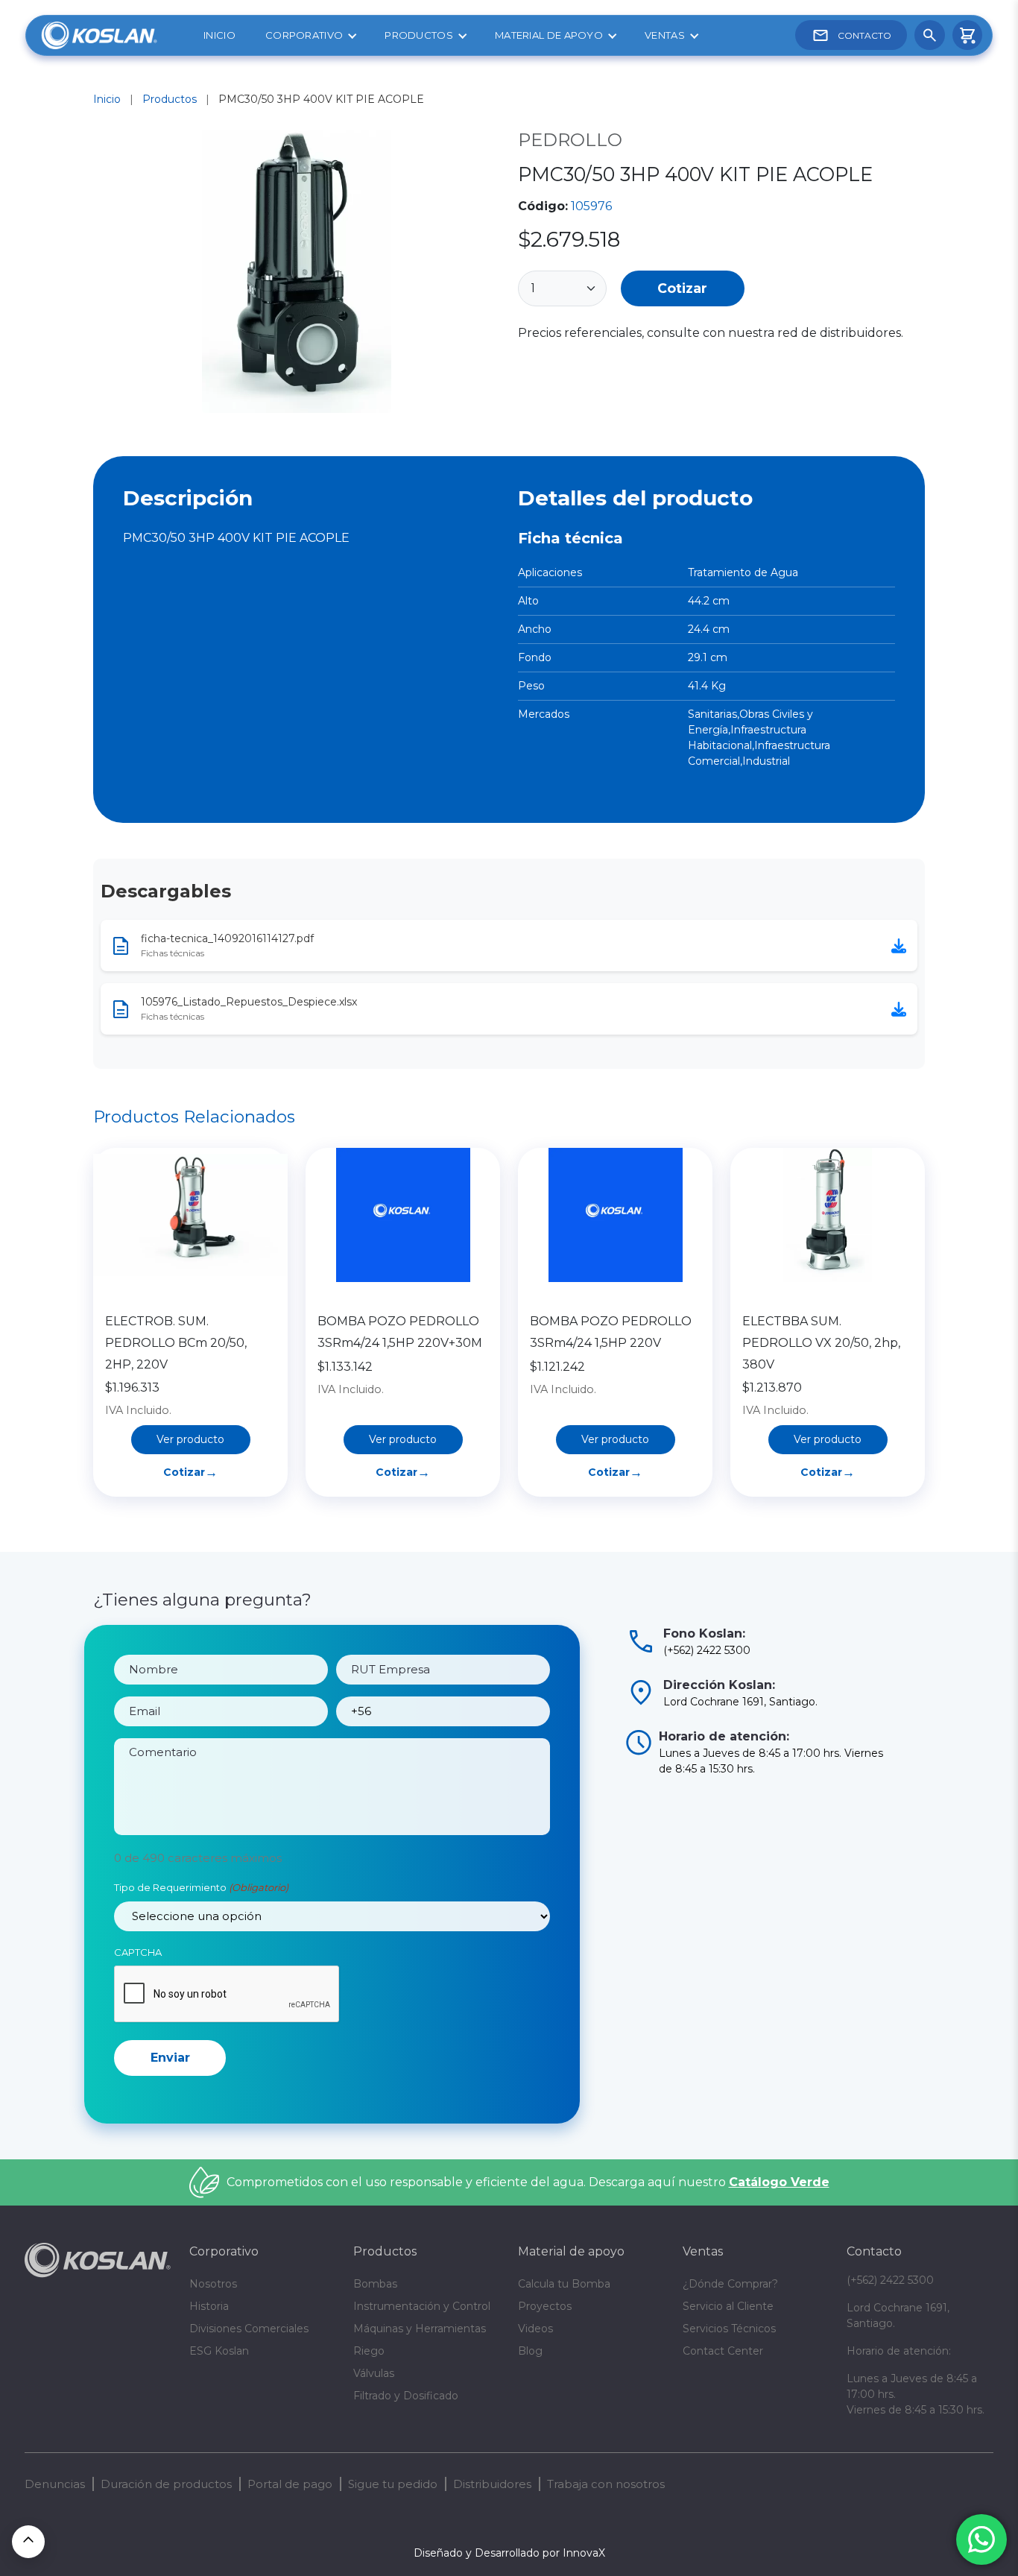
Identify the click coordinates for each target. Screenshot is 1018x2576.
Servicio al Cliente (728, 2306)
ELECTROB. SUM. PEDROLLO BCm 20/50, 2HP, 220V (176, 1343)
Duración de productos (166, 2484)
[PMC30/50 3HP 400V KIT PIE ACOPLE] (296, 274)
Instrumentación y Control (422, 2306)
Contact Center (723, 2351)
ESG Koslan (219, 2351)
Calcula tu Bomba (564, 2284)
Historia (209, 2306)
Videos (535, 2329)
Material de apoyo (549, 35)
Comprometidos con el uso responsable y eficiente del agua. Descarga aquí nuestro (528, 2182)
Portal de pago (290, 2484)
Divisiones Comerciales (249, 2329)
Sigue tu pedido (393, 2484)
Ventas (665, 35)
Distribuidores (492, 2484)
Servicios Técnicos (729, 2329)
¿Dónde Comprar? (730, 2284)
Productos (419, 35)
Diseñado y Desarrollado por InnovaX (509, 2553)
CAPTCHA (138, 1952)
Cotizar (682, 288)
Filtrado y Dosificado (406, 2396)
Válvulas (374, 2373)
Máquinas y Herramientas (420, 2329)
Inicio (219, 35)
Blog (530, 2351)
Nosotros (213, 2284)
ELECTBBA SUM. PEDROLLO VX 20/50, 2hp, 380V (821, 1343)
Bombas (375, 2284)
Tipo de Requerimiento (201, 1887)
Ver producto (190, 1439)
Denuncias (55, 2484)
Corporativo (304, 35)
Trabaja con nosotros (606, 2484)
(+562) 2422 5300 (890, 2280)
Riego (369, 2351)
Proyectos (545, 2306)
